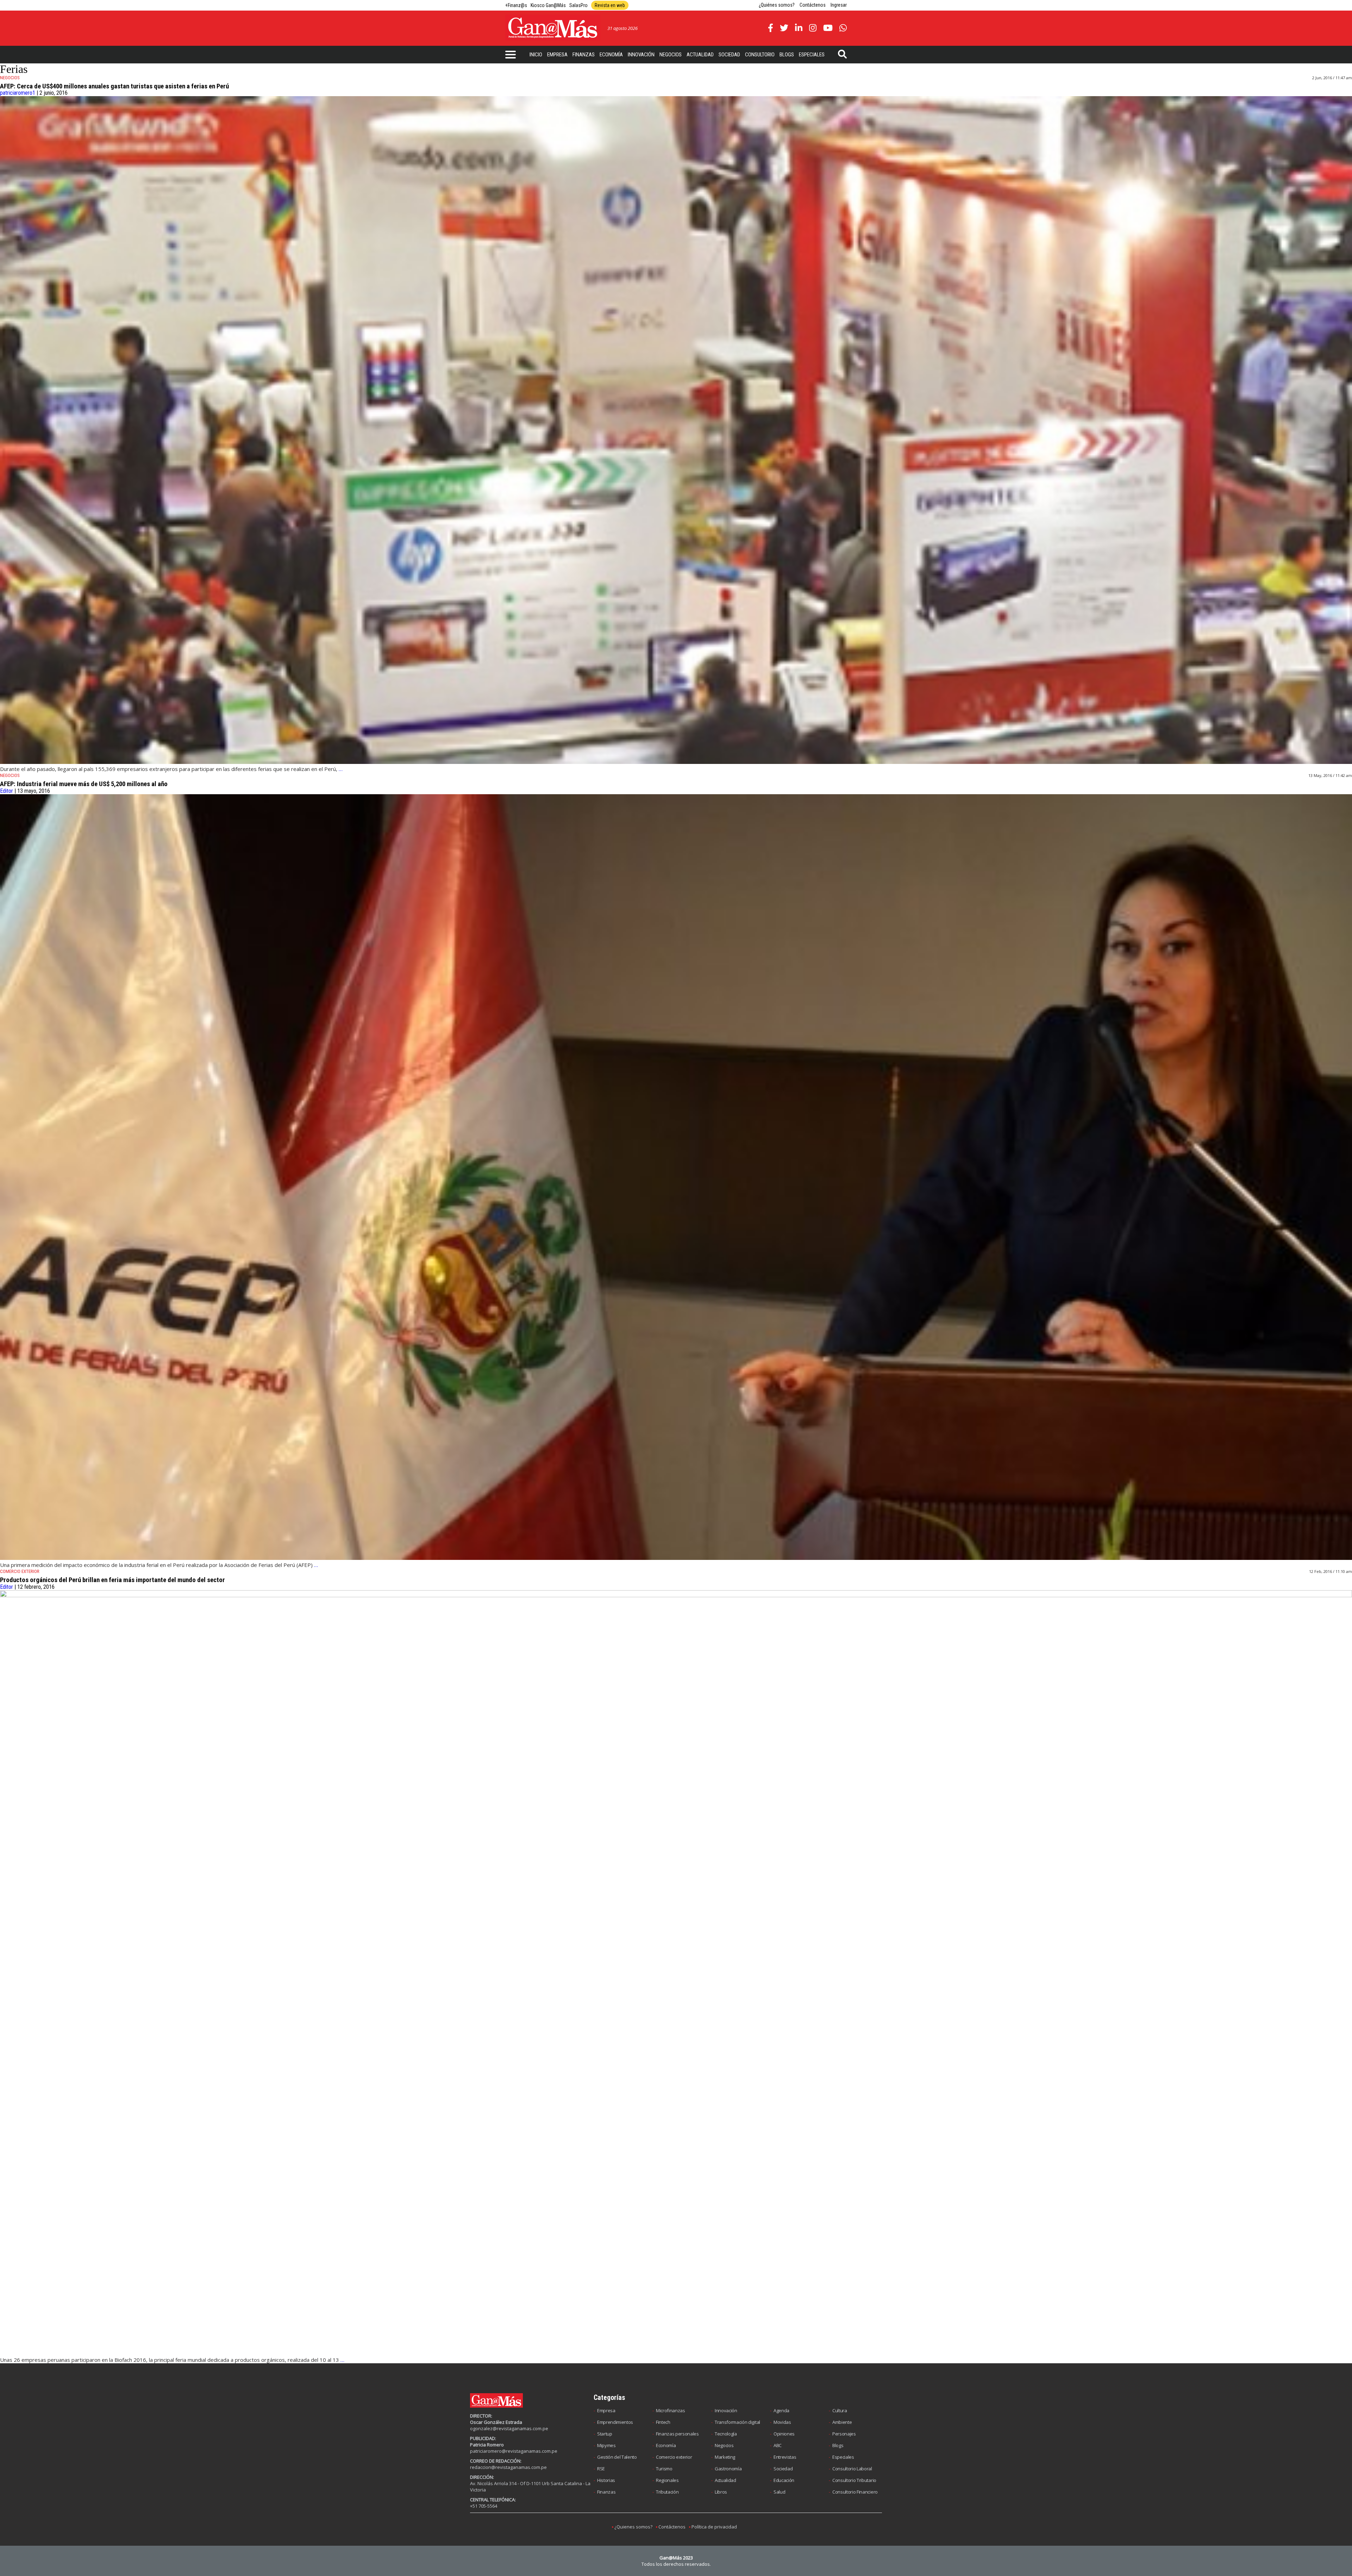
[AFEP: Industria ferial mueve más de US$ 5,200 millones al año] (676, 1558)
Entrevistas (785, 2457)
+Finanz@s (516, 5)
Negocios (671, 55)
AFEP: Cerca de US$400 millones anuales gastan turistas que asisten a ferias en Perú (114, 86)
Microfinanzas (671, 2410)
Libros (721, 2492)
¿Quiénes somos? (777, 5)
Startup (605, 2434)
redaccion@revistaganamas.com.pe (508, 2467)
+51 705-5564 (484, 2506)
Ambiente (842, 2422)
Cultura (840, 2410)
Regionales (667, 2480)
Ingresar (839, 5)
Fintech (663, 2422)
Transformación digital (737, 2422)
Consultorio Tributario (854, 2480)
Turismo (664, 2469)
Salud (779, 2492)
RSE (601, 2469)
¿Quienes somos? (633, 2527)
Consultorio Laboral (852, 2469)
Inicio (536, 55)
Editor (7, 791)
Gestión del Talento (617, 2457)
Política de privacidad (714, 2527)
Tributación (667, 2492)
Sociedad (729, 55)
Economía (611, 55)
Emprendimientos (615, 2422)
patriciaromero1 (18, 93)
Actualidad (700, 55)
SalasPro (578, 5)
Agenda (781, 2410)
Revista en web (610, 5)
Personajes (844, 2434)
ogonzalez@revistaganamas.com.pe (509, 2428)
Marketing (725, 2457)
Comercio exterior (674, 2457)
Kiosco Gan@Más (548, 5)
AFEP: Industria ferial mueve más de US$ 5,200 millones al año (84, 784)
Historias (606, 2480)
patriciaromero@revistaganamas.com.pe (514, 2451)
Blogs (787, 55)
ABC (778, 2445)
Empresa (557, 55)
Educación (784, 2480)
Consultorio (760, 55)
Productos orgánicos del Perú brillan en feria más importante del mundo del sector (112, 1580)
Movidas (782, 2422)
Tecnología (726, 2434)
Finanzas (584, 55)
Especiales (812, 55)
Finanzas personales (677, 2434)
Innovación (641, 55)
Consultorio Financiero (855, 2492)
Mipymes (606, 2445)
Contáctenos (813, 5)
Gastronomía (728, 2469)
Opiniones (784, 2434)
